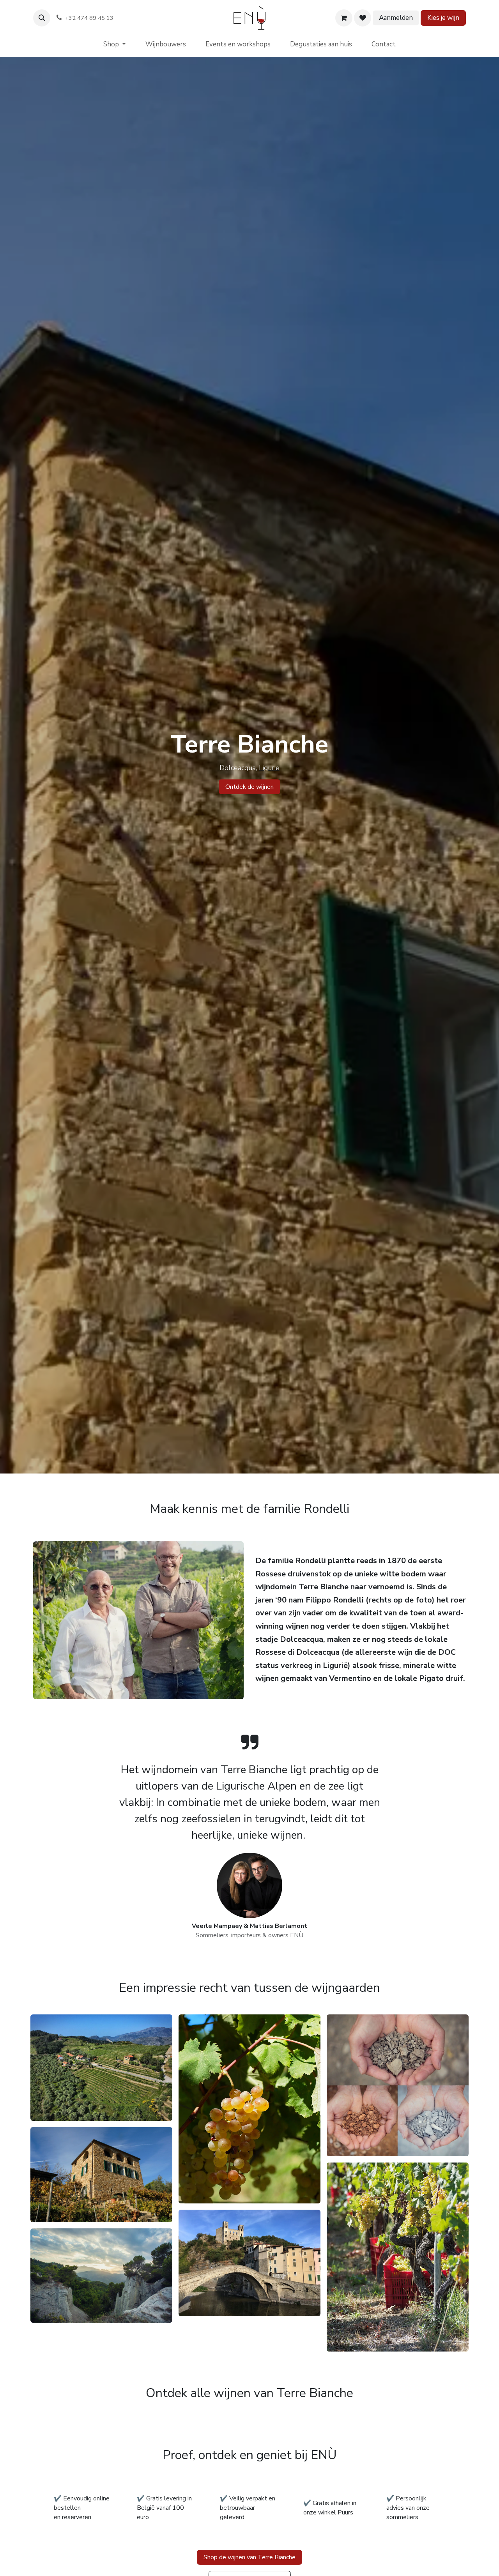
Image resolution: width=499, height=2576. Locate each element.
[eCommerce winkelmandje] (344, 18)
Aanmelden (396, 18)
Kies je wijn (443, 18)
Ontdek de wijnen (249, 787)
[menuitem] (115, 44)
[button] (42, 18)
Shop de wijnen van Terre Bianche (249, 2557)
